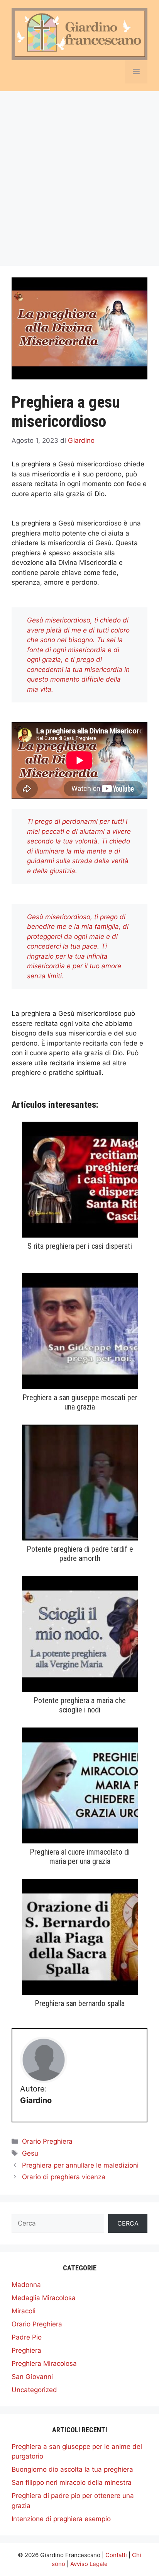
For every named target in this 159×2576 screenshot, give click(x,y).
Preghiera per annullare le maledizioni (80, 2165)
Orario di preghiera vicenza (64, 2177)
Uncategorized (34, 2390)
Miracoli (24, 2311)
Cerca (128, 2223)
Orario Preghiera (47, 2141)
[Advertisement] (79, 175)
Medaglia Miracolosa (44, 2298)
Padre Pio (27, 2337)
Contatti (116, 2555)
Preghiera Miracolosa (44, 2363)
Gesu (30, 2153)
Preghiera (26, 2350)
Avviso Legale (89, 2564)
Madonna (26, 2285)
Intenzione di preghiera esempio (61, 2519)
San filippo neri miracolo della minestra (72, 2482)
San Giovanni (32, 2377)
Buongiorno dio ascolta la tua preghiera (72, 2469)
